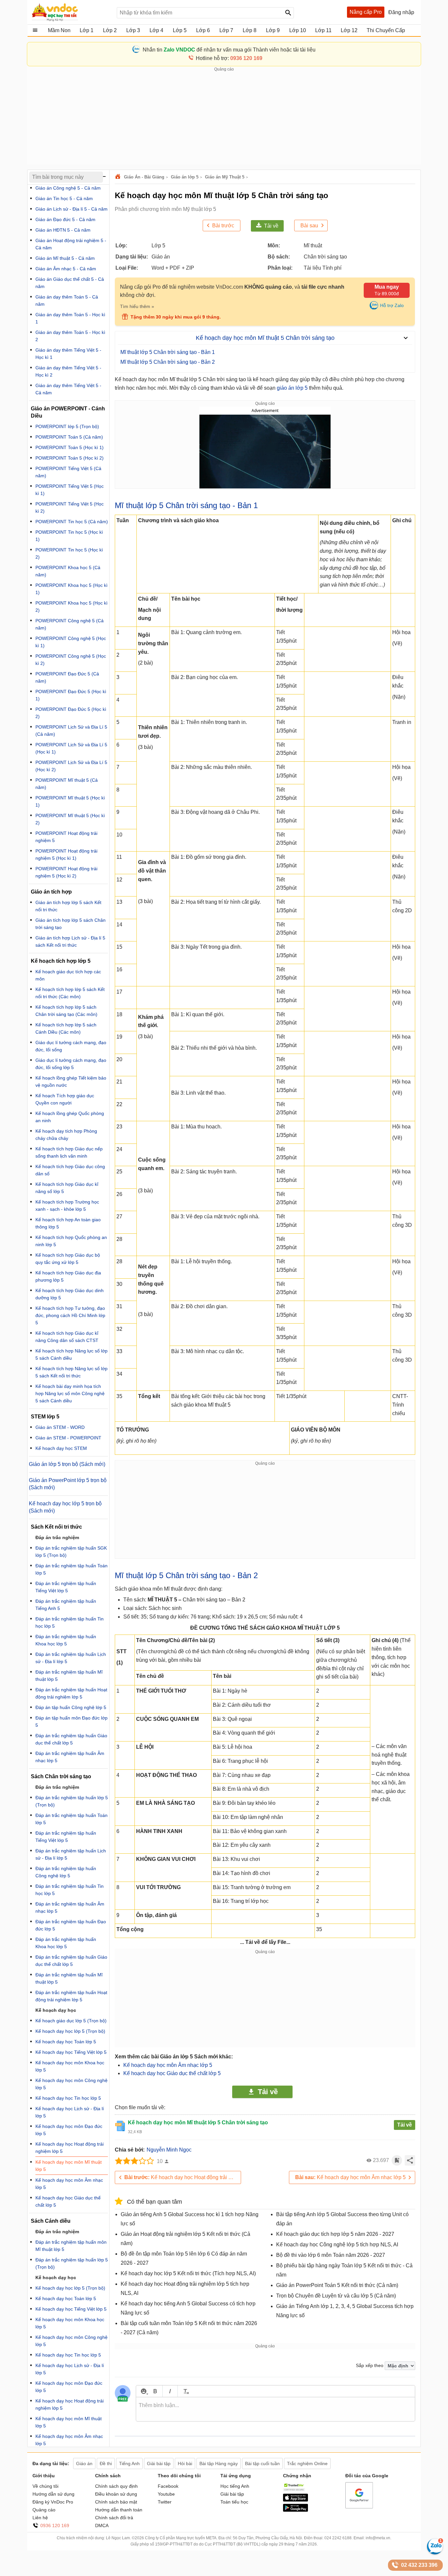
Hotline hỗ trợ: (229, 58)
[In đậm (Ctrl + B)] (155, 2391)
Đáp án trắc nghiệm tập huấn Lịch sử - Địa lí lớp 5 (71, 1658)
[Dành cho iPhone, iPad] (295, 2500)
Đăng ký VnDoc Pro (53, 2502)
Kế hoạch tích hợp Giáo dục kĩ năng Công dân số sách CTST (67, 1337)
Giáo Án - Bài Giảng (144, 177)
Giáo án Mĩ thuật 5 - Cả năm (65, 258)
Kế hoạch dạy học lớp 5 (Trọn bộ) (70, 2031)
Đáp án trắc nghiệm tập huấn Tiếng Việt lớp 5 (66, 1587)
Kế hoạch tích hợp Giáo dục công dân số (70, 1170)
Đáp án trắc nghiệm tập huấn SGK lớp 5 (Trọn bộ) (71, 1552)
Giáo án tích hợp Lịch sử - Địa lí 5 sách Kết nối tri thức (70, 941)
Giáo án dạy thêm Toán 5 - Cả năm (67, 300)
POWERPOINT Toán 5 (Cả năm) (69, 437)
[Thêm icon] (143, 2391)
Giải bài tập (232, 2494)
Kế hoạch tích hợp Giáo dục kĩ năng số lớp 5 (67, 1188)
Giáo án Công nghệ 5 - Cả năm (68, 188)
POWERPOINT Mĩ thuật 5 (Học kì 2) (70, 819)
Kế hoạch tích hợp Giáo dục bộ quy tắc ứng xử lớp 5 (68, 1259)
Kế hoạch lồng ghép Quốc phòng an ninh (70, 1117)
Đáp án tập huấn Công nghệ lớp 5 (71, 1707)
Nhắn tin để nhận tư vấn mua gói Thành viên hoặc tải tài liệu (229, 50)
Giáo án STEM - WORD (60, 1427)
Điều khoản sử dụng (116, 2494)
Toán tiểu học (234, 2502)
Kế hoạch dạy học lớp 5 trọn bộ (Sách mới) (65, 1507)
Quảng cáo (44, 2510)
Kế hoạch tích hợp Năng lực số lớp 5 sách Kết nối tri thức (71, 1372)
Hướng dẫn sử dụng (53, 2494)
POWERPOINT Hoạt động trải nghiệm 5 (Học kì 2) (66, 872)
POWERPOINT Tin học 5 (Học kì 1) (69, 536)
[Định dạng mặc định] (185, 2391)
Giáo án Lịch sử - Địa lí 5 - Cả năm (71, 209)
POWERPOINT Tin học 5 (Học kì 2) (69, 553)
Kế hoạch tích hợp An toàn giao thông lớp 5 (68, 1223)
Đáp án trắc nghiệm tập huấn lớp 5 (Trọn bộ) (72, 1801)
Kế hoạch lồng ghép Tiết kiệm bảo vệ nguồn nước (71, 1082)
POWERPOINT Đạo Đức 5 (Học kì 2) (71, 713)
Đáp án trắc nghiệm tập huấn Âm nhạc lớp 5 (70, 1757)
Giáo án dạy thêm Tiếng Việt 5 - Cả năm (68, 389)
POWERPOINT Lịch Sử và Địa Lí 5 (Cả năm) (71, 731)
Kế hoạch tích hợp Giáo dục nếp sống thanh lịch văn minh (69, 1152)
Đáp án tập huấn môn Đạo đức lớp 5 (71, 1721)
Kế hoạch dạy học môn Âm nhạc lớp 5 (168, 2065)
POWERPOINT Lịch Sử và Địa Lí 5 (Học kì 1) (71, 748)
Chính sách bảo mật (116, 2502)
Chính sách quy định (116, 2486)
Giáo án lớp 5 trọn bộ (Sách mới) (67, 1464)
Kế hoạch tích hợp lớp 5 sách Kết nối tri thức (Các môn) (70, 993)
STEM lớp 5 (45, 1417)
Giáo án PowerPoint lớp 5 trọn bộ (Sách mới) (68, 1484)
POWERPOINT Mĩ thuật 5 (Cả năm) (67, 784)
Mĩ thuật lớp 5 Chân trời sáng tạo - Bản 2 (168, 362)
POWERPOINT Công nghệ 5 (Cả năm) (70, 624)
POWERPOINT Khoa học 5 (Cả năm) (68, 571)
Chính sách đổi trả (114, 2518)
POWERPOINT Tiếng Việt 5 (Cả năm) (68, 472)
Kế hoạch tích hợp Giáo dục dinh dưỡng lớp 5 (70, 1294)
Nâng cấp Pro (366, 12)
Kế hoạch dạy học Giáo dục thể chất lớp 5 (172, 2073)
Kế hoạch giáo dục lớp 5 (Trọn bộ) (71, 2021)
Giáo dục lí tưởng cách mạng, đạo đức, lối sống (71, 1046)
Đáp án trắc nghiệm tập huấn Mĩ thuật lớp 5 (69, 1676)
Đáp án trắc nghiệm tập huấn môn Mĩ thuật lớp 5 (71, 2246)
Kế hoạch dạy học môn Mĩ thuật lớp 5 (69, 2166)
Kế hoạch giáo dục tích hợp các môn (68, 975)
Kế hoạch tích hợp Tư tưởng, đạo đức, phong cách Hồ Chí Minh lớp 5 (70, 1315)
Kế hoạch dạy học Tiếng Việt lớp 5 (71, 2052)
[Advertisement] (224, 118)
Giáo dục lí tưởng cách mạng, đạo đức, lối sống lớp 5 (71, 1064)
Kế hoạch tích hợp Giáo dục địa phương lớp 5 (68, 1276)
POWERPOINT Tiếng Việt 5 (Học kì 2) (70, 507)
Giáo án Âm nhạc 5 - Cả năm (66, 269)
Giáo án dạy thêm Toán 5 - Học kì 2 (70, 336)
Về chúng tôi (45, 2486)
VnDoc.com (119, 177)
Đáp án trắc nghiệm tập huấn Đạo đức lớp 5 (71, 1925)
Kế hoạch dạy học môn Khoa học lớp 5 (70, 2066)
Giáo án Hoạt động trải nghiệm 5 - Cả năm (71, 244)
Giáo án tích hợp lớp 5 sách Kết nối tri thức (68, 906)
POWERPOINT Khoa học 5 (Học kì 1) (71, 589)
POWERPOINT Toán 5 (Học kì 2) (70, 458)
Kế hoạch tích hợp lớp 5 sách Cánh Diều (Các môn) (66, 1028)
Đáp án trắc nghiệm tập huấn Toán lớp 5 (71, 1569)
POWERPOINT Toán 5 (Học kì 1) (70, 447)
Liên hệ (40, 2518)
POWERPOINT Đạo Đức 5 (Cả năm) (67, 677)
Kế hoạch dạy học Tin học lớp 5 (68, 2098)
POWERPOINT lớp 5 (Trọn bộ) (67, 426)
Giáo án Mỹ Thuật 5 (225, 177)
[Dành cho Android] (295, 2510)
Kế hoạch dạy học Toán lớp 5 (66, 2042)
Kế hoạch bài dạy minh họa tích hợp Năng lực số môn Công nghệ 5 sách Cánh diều (70, 1393)
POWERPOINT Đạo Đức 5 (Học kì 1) (71, 695)
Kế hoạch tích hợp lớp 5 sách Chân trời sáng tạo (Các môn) (66, 1011)
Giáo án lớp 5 (185, 177)
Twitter (165, 2502)
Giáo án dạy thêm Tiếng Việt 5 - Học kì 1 (68, 354)
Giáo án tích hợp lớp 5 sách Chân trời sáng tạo (71, 924)
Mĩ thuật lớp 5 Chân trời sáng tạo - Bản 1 (168, 352)
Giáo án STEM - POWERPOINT (68, 1438)
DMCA (102, 2525)
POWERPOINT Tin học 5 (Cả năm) (72, 522)
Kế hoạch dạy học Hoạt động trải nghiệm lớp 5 (183, 2177)
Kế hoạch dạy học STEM (61, 1448)
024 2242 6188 (338, 2538)
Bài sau (309, 226)
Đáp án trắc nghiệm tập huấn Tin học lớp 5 (70, 1622)
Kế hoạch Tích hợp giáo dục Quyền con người (65, 1099)
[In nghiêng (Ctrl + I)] (170, 2391)
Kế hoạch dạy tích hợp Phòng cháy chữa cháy (66, 1135)
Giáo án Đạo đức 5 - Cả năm (65, 219)
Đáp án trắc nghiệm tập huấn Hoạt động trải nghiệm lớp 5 (71, 1693)
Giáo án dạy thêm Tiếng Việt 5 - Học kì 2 (68, 371)
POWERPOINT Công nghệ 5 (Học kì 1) (71, 642)
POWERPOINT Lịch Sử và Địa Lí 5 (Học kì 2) (71, 766)
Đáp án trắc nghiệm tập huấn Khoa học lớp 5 (66, 1640)
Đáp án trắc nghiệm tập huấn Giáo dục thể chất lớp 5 (71, 1739)
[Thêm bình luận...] (275, 2409)
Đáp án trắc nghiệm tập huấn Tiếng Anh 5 (66, 1605)
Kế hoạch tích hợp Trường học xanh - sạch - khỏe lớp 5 (67, 1206)
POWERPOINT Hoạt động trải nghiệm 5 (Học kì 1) (66, 855)
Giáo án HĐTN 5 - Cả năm (63, 230)
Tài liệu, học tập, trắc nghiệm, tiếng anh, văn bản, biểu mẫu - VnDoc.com (71, 12)
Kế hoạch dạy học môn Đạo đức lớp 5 (69, 2130)
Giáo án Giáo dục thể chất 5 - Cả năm (70, 283)
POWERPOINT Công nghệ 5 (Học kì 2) (71, 660)
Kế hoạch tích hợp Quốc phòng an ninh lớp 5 (71, 1241)
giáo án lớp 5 (292, 388)
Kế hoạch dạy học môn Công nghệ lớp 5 (71, 2084)
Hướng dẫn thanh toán (119, 2510)
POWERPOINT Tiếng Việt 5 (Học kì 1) (70, 490)
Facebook (168, 2486)
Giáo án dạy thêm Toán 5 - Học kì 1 (70, 318)
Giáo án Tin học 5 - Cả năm (64, 198)
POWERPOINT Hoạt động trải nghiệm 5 (66, 837)
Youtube (166, 2494)
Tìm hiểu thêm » (137, 306)
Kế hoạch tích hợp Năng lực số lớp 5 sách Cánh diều (71, 1354)
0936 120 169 (55, 2525)
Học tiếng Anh (235, 2486)
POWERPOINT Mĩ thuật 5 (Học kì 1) (70, 801)
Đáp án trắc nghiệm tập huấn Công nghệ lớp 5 (66, 1872)
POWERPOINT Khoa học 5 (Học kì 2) (71, 607)
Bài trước (223, 226)
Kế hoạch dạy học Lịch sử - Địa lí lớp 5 (70, 2112)
